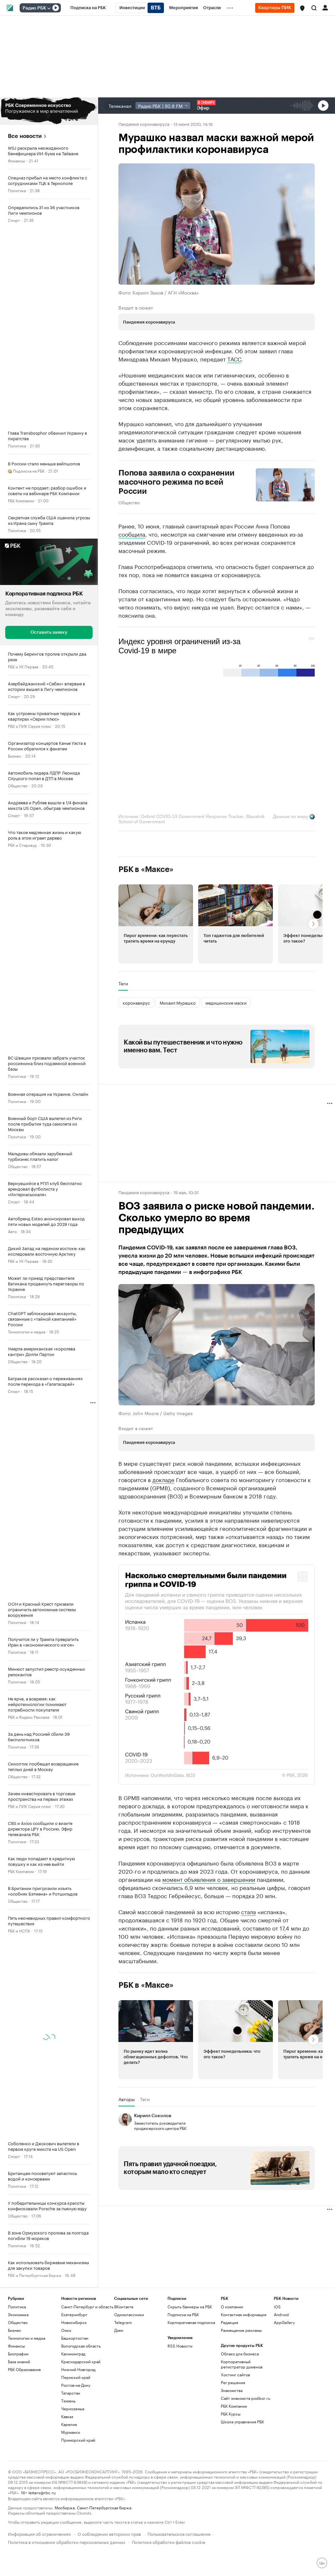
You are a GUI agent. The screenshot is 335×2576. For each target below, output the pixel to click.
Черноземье (73, 2528)
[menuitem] (88, 8)
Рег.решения (233, 2502)
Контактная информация (244, 2434)
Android (281, 2434)
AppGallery (284, 2442)
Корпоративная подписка (191, 2442)
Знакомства (232, 2509)
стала (248, 2031)
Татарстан (71, 2512)
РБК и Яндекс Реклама (28, 1716)
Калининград (73, 2473)
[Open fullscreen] (303, 1577)
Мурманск (71, 2551)
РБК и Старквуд (22, 844)
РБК (122, 1833)
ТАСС (234, 359)
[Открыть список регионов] (302, 8)
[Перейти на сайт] (49, 111)
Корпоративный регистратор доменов (242, 2483)
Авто (12, 1231)
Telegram (123, 2442)
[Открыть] (49, 8)
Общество (18, 785)
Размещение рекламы (241, 2449)
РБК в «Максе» (146, 869)
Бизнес (15, 755)
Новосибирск (74, 2442)
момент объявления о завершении (209, 1998)
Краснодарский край (81, 2481)
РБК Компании (21, 500)
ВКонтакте (124, 2426)
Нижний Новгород (78, 2489)
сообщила (132, 534)
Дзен (119, 2449)
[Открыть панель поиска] (314, 8)
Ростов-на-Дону (76, 2504)
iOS (277, 2426)
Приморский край (78, 2559)
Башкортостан (75, 2457)
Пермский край (76, 2496)
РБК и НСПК (19, 1930)
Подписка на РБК (183, 2434)
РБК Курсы (231, 2533)
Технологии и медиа (26, 1331)
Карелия (69, 2543)
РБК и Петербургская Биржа (34, 2275)
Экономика (18, 2304)
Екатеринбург (74, 2434)
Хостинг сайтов (235, 2494)
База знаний (19, 2481)
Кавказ (67, 2536)
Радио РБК (34, 8)
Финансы (16, 160)
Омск (66, 2449)
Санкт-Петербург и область (87, 2426)
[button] (302, 8)
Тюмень (68, 2520)
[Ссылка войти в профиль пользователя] (325, 7)
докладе (163, 1479)
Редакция (229, 2442)
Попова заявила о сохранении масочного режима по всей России (176, 482)
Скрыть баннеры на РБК (190, 2426)
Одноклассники (129, 2434)
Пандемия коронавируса (144, 124)
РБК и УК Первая (23, 666)
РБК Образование (24, 2489)
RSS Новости (180, 2465)
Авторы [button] (127, 2219)
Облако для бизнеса (240, 2473)
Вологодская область (81, 2465)
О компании (232, 2426)
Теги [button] (123, 983)
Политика (17, 190)
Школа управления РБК (242, 2541)
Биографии (18, 2473)
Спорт (14, 220)
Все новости (25, 136)
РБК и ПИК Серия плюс (29, 725)
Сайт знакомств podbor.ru (246, 2517)
